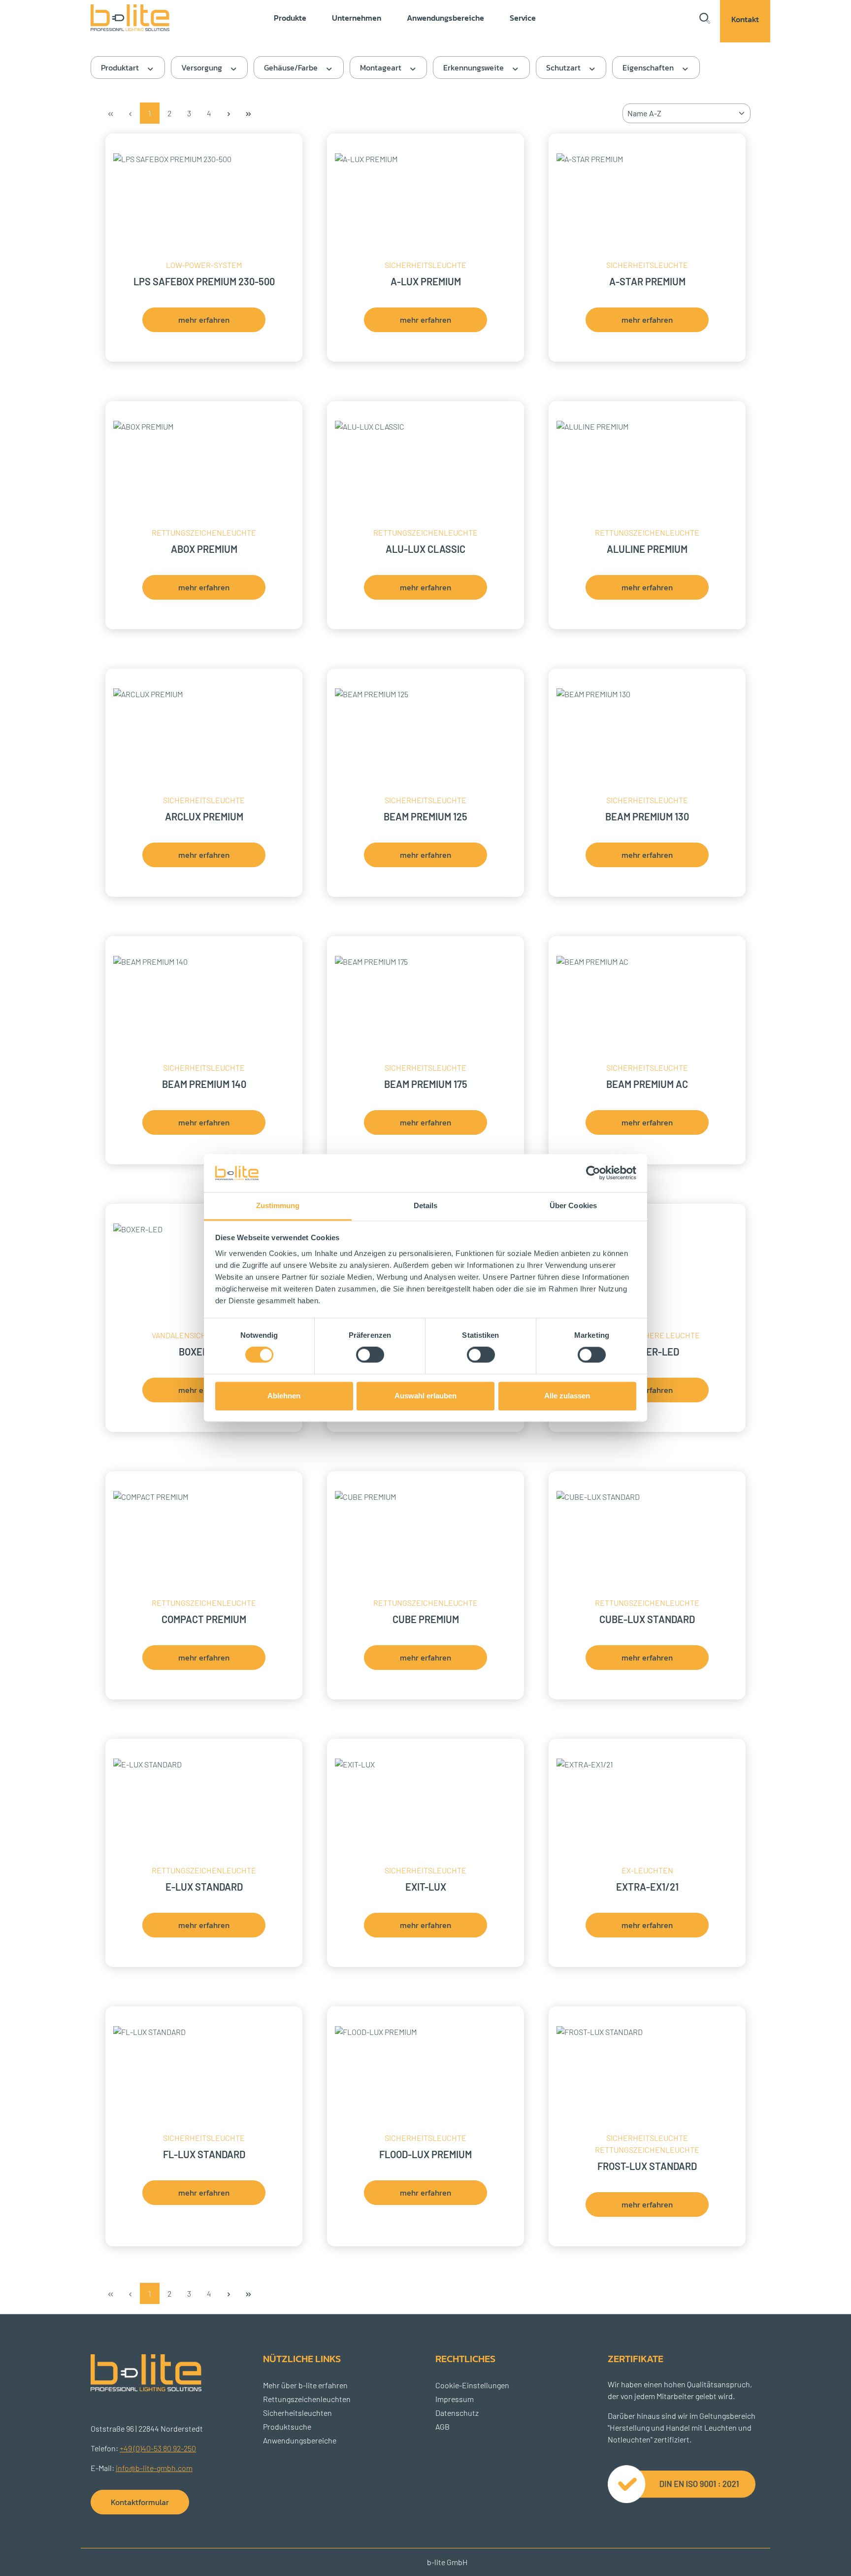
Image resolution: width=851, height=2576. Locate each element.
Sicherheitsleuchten (297, 2413)
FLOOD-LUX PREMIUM (425, 2154)
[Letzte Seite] (248, 113)
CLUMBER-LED (647, 1352)
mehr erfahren (204, 320)
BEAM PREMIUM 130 (647, 817)
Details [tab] (426, 1205)
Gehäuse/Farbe (292, 68)
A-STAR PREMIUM (647, 282)
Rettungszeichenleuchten (307, 2399)
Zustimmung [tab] (278, 1205)
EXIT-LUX (426, 1887)
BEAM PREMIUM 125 (425, 817)
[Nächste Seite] (229, 113)
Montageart (382, 68)
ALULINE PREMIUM (647, 549)
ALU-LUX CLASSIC (425, 549)
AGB (442, 2426)
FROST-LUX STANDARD (647, 2166)
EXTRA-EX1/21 (647, 1887)
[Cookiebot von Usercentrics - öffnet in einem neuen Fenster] (593, 1173)
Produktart (121, 68)
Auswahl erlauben (425, 1396)
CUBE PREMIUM (426, 1619)
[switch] (370, 1355)
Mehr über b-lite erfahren (305, 2385)
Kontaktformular (140, 2502)
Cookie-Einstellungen (472, 2385)
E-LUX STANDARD (204, 1887)
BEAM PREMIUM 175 (426, 1084)
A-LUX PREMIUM (426, 282)
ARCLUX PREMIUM (204, 817)
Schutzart (564, 68)
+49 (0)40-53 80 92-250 (158, 2448)
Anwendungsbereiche (300, 2440)
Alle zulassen (567, 1396)
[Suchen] (704, 18)
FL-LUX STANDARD (204, 2154)
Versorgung (203, 68)
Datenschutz (457, 2413)
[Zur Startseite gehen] (138, 17)
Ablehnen (284, 1396)
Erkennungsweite (475, 68)
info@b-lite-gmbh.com (154, 2468)
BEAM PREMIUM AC (647, 1084)
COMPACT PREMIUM (204, 1619)
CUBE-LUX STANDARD (647, 1619)
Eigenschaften (649, 68)
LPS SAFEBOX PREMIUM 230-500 (204, 282)
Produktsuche (287, 2426)
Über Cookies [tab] (573, 1205)
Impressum (455, 2399)
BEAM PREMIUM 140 (204, 1084)
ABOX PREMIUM (204, 549)
